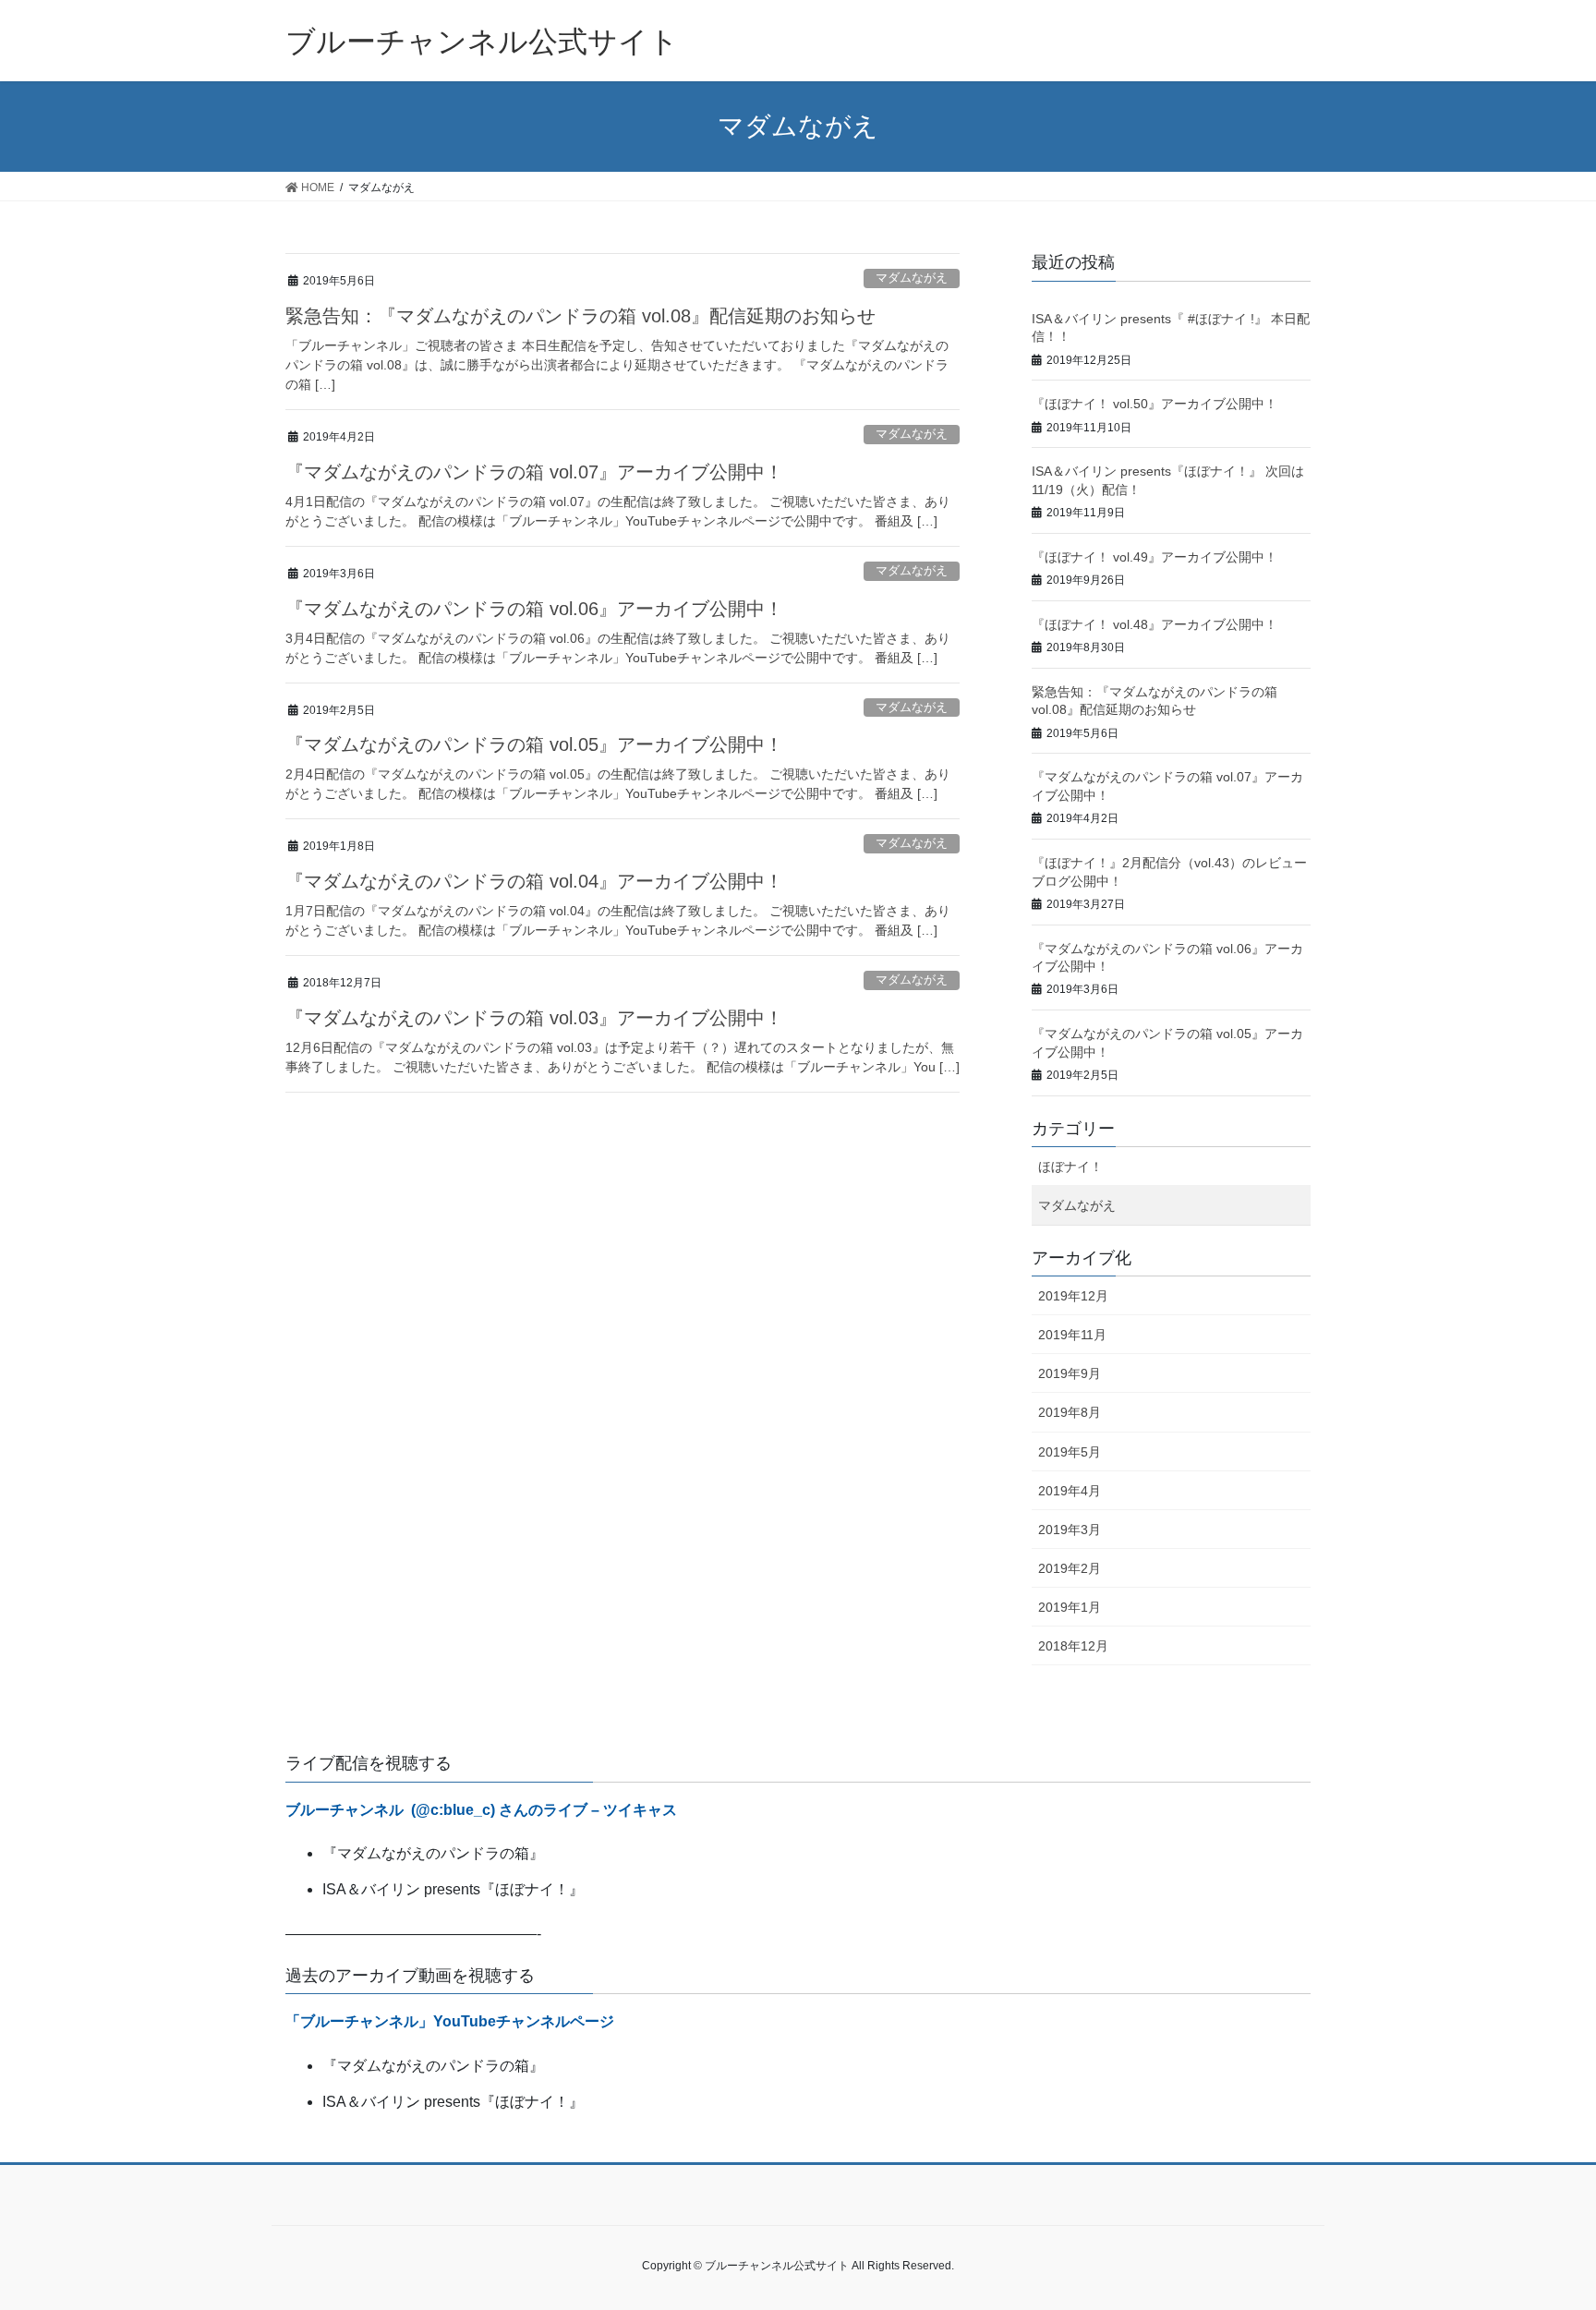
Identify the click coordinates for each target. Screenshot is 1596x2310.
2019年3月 (1070, 1530)
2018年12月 (1073, 1646)
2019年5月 (1070, 1452)
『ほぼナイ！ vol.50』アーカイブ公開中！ (1155, 404)
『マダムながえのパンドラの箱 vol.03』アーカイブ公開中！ (534, 1018)
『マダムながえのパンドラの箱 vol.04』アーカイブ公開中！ (534, 881)
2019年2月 (1070, 1568)
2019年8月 (1070, 1412)
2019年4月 (1070, 1491)
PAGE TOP (1563, 2217)
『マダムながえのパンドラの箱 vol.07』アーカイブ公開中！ (534, 472)
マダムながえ (912, 278)
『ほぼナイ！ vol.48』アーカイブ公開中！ (1155, 624)
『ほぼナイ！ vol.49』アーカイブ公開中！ (1155, 557)
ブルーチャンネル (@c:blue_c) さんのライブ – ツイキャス (481, 1810)
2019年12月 (1073, 1296)
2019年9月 (1070, 1373)
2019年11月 (1072, 1335)
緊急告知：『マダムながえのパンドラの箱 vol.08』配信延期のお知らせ (580, 316)
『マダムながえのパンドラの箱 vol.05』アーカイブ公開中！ (534, 744)
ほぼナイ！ (1070, 1167)
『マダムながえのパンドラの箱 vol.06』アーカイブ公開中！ (534, 609)
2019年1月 (1070, 1607)
